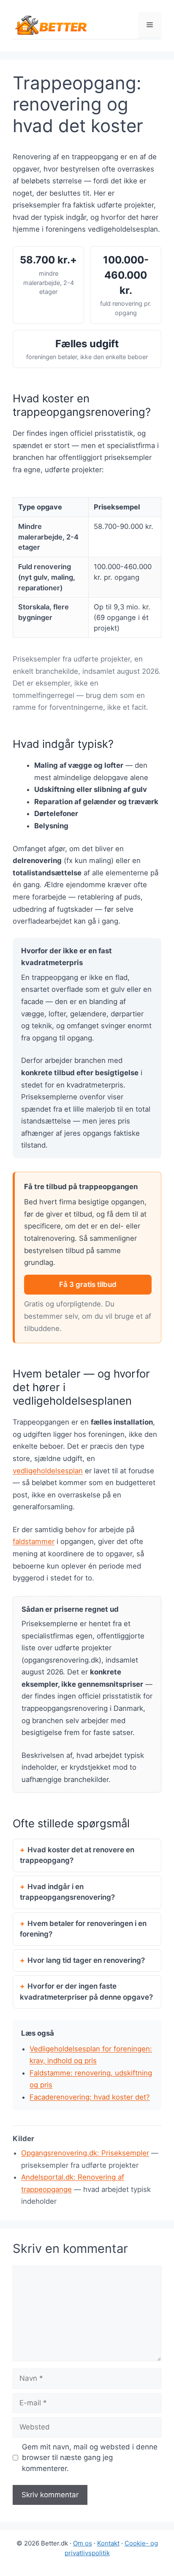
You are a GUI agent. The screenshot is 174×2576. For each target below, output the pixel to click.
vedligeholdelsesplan (48, 1471)
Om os (83, 2543)
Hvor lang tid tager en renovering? (86, 1960)
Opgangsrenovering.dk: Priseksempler (85, 2153)
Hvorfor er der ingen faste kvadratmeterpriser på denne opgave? (86, 1992)
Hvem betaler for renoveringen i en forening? (83, 1929)
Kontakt (108, 2543)
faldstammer (34, 1541)
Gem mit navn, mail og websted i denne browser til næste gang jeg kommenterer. (90, 2458)
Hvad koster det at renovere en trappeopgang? (77, 1855)
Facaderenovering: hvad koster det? (90, 2097)
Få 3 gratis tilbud (88, 1284)
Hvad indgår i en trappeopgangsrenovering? (67, 1892)
